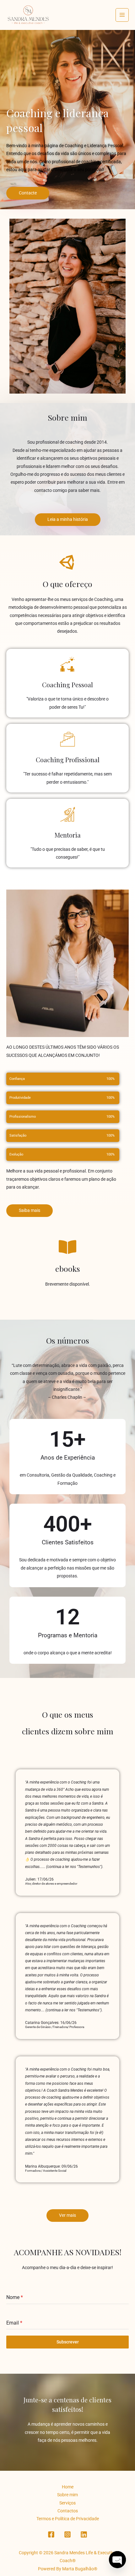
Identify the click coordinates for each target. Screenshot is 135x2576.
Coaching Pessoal (67, 685)
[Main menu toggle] (122, 15)
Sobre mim (67, 2495)
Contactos (68, 2511)
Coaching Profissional (68, 760)
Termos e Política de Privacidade (68, 2519)
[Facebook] (51, 2534)
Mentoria (68, 835)
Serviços (67, 2503)
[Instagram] (67, 2534)
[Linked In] (84, 2534)
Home (68, 2487)
